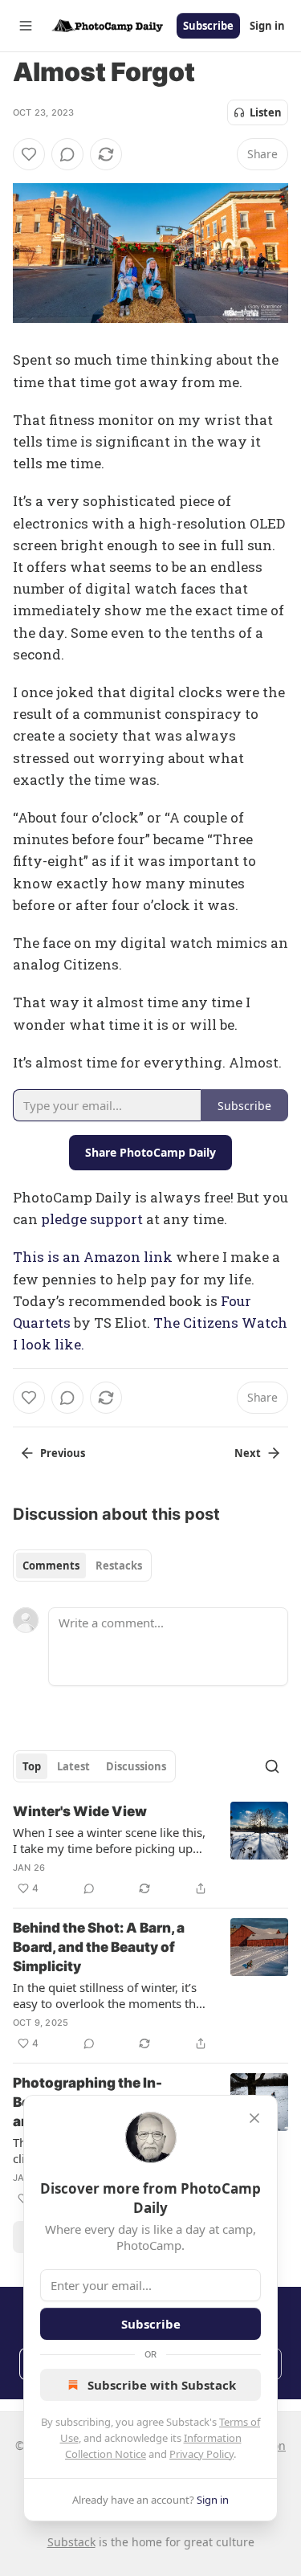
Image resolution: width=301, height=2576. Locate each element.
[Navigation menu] (26, 26)
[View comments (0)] (67, 154)
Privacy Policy (201, 2454)
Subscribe (208, 26)
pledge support (92, 1219)
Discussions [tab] (136, 1766)
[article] (150, 1850)
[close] (254, 2118)
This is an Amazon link (93, 1257)
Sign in (267, 26)
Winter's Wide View (80, 1811)
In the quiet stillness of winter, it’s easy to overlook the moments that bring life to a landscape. (110, 1995)
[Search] (272, 1766)
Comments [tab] (51, 1566)
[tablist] (82, 1566)
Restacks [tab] (119, 1566)
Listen (266, 112)
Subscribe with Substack (162, 2385)
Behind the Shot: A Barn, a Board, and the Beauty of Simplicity (99, 1947)
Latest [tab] (73, 1766)
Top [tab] (32, 1766)
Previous (63, 1453)
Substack (71, 2542)
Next (248, 1453)
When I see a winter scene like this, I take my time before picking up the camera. (109, 1840)
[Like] (29, 154)
